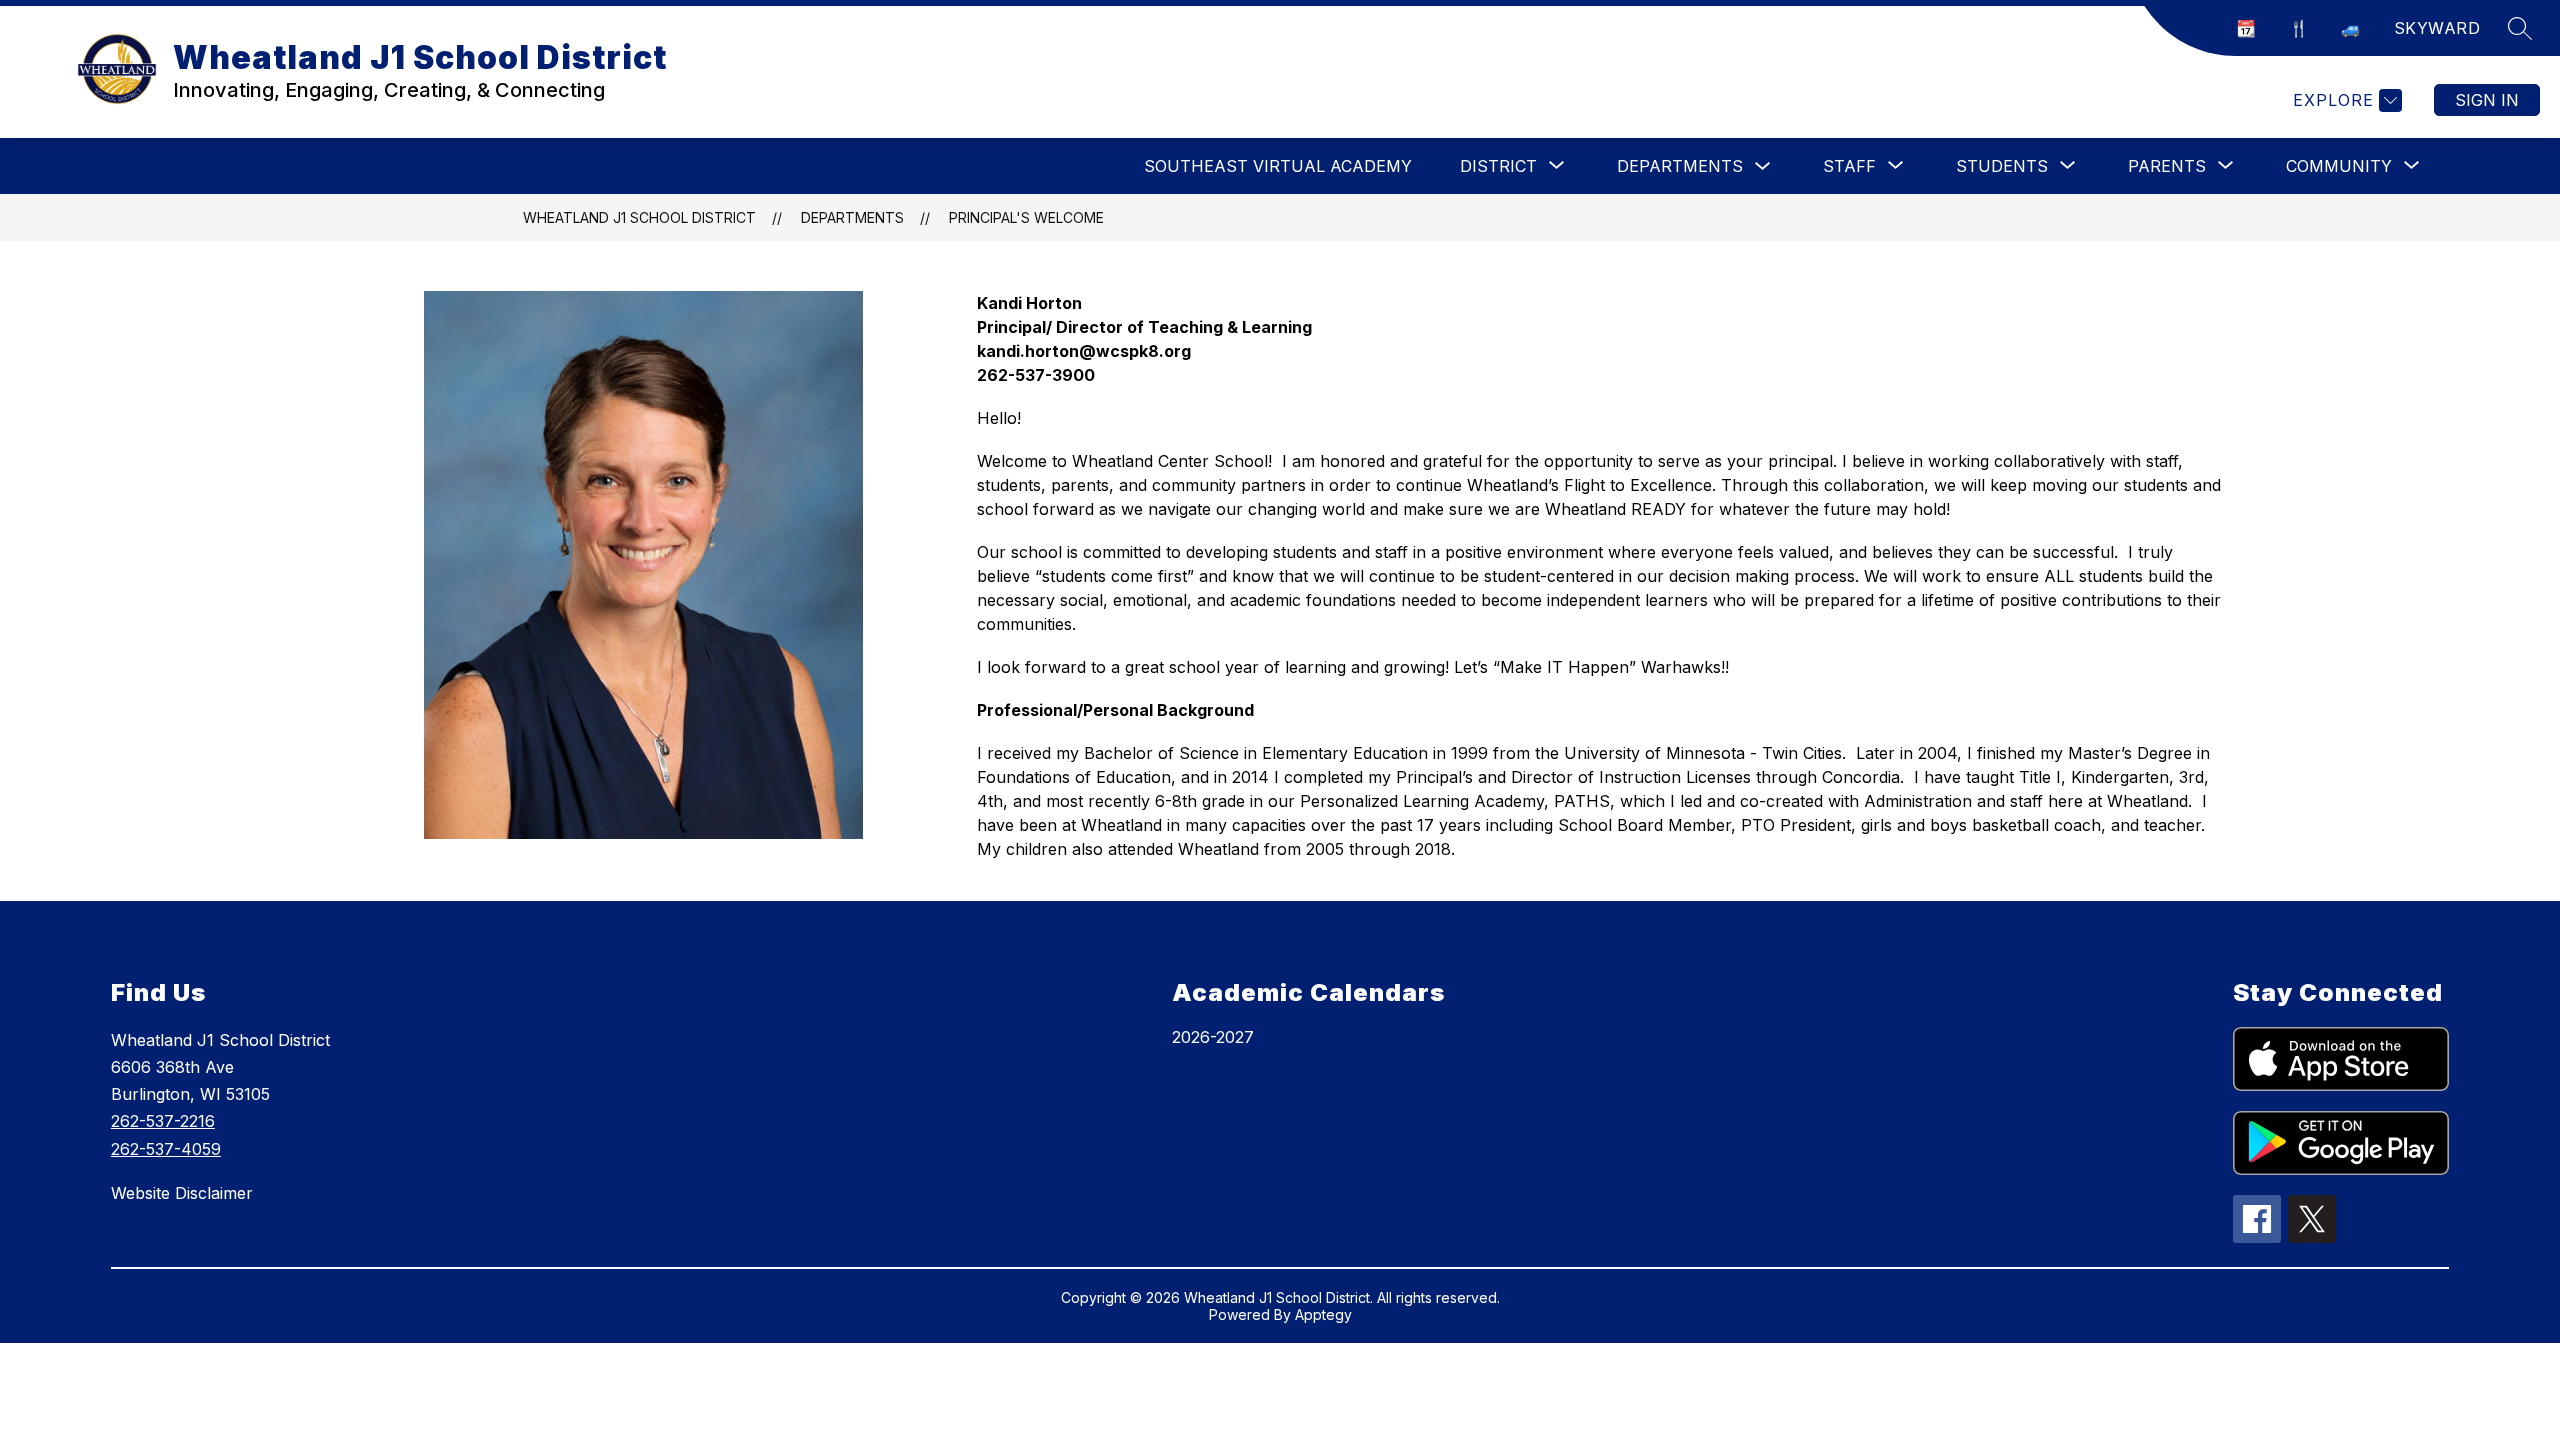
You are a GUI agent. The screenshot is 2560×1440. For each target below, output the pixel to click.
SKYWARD (2437, 28)
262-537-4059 (166, 1149)
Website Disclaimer (182, 1193)
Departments (1680, 166)
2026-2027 (1213, 1037)
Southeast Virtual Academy (1278, 166)
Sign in (2487, 100)
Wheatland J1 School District (639, 217)
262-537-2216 (163, 1121)
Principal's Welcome (1026, 217)
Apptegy (1323, 1314)
